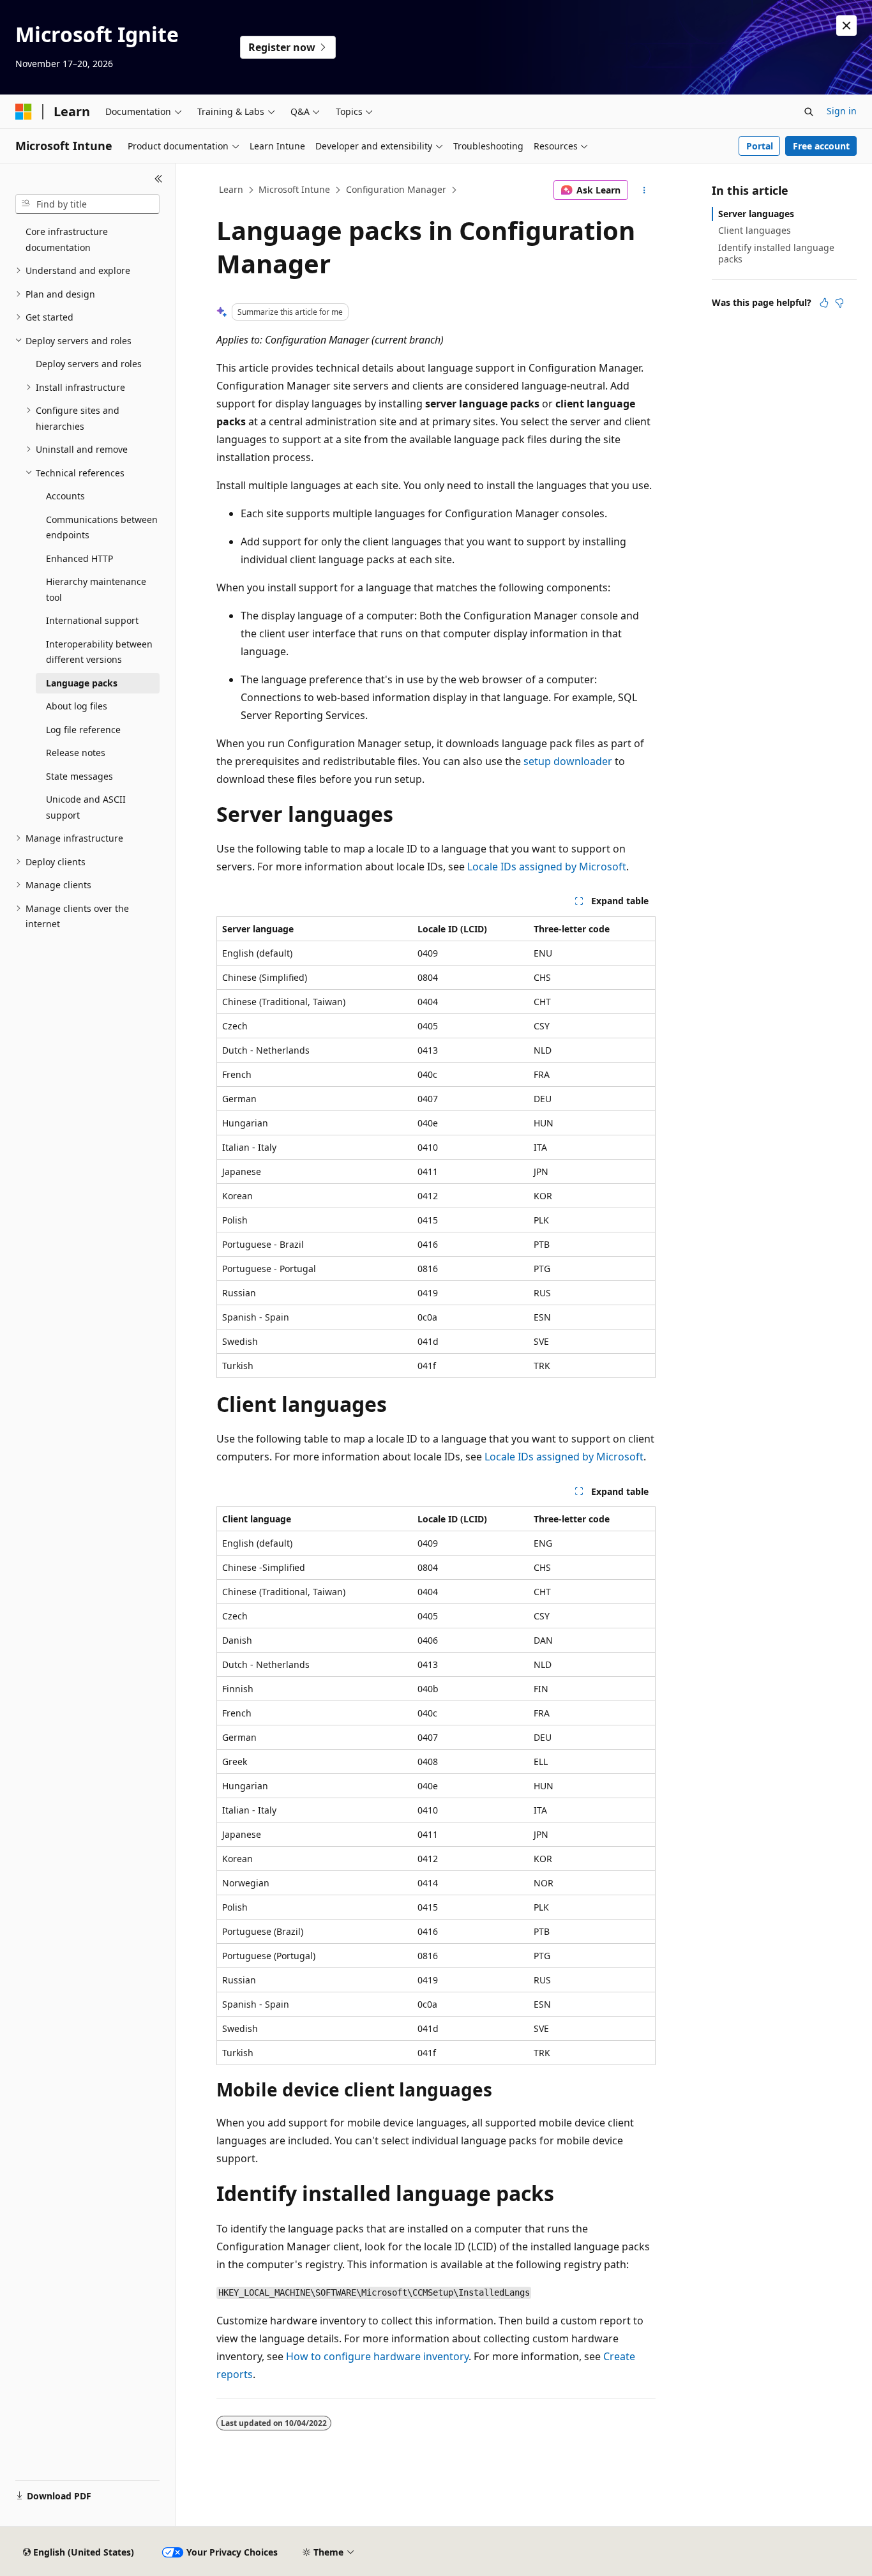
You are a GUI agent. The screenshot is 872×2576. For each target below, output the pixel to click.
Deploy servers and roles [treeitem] (89, 364)
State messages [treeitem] (79, 776)
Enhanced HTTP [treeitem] (79, 558)
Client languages (755, 230)
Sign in (842, 111)
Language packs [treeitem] (82, 683)
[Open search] (809, 112)
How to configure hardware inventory (377, 2356)
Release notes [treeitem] (76, 753)
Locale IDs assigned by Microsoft (547, 867)
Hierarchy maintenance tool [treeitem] (96, 589)
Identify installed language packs (776, 253)
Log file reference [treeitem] (83, 730)
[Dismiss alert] (846, 26)
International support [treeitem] (92, 620)
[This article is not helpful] (839, 303)
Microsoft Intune (294, 189)
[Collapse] (159, 179)
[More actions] (644, 190)
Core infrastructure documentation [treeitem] (67, 239)
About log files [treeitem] (77, 706)
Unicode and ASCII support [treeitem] (86, 807)
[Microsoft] (24, 112)
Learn (231, 189)
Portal (760, 146)
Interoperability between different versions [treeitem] (99, 652)
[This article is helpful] (824, 303)
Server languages (756, 214)
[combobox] (87, 204)
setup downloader (568, 761)
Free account (821, 146)
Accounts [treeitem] (65, 496)
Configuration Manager (396, 189)
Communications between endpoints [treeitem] (102, 527)
